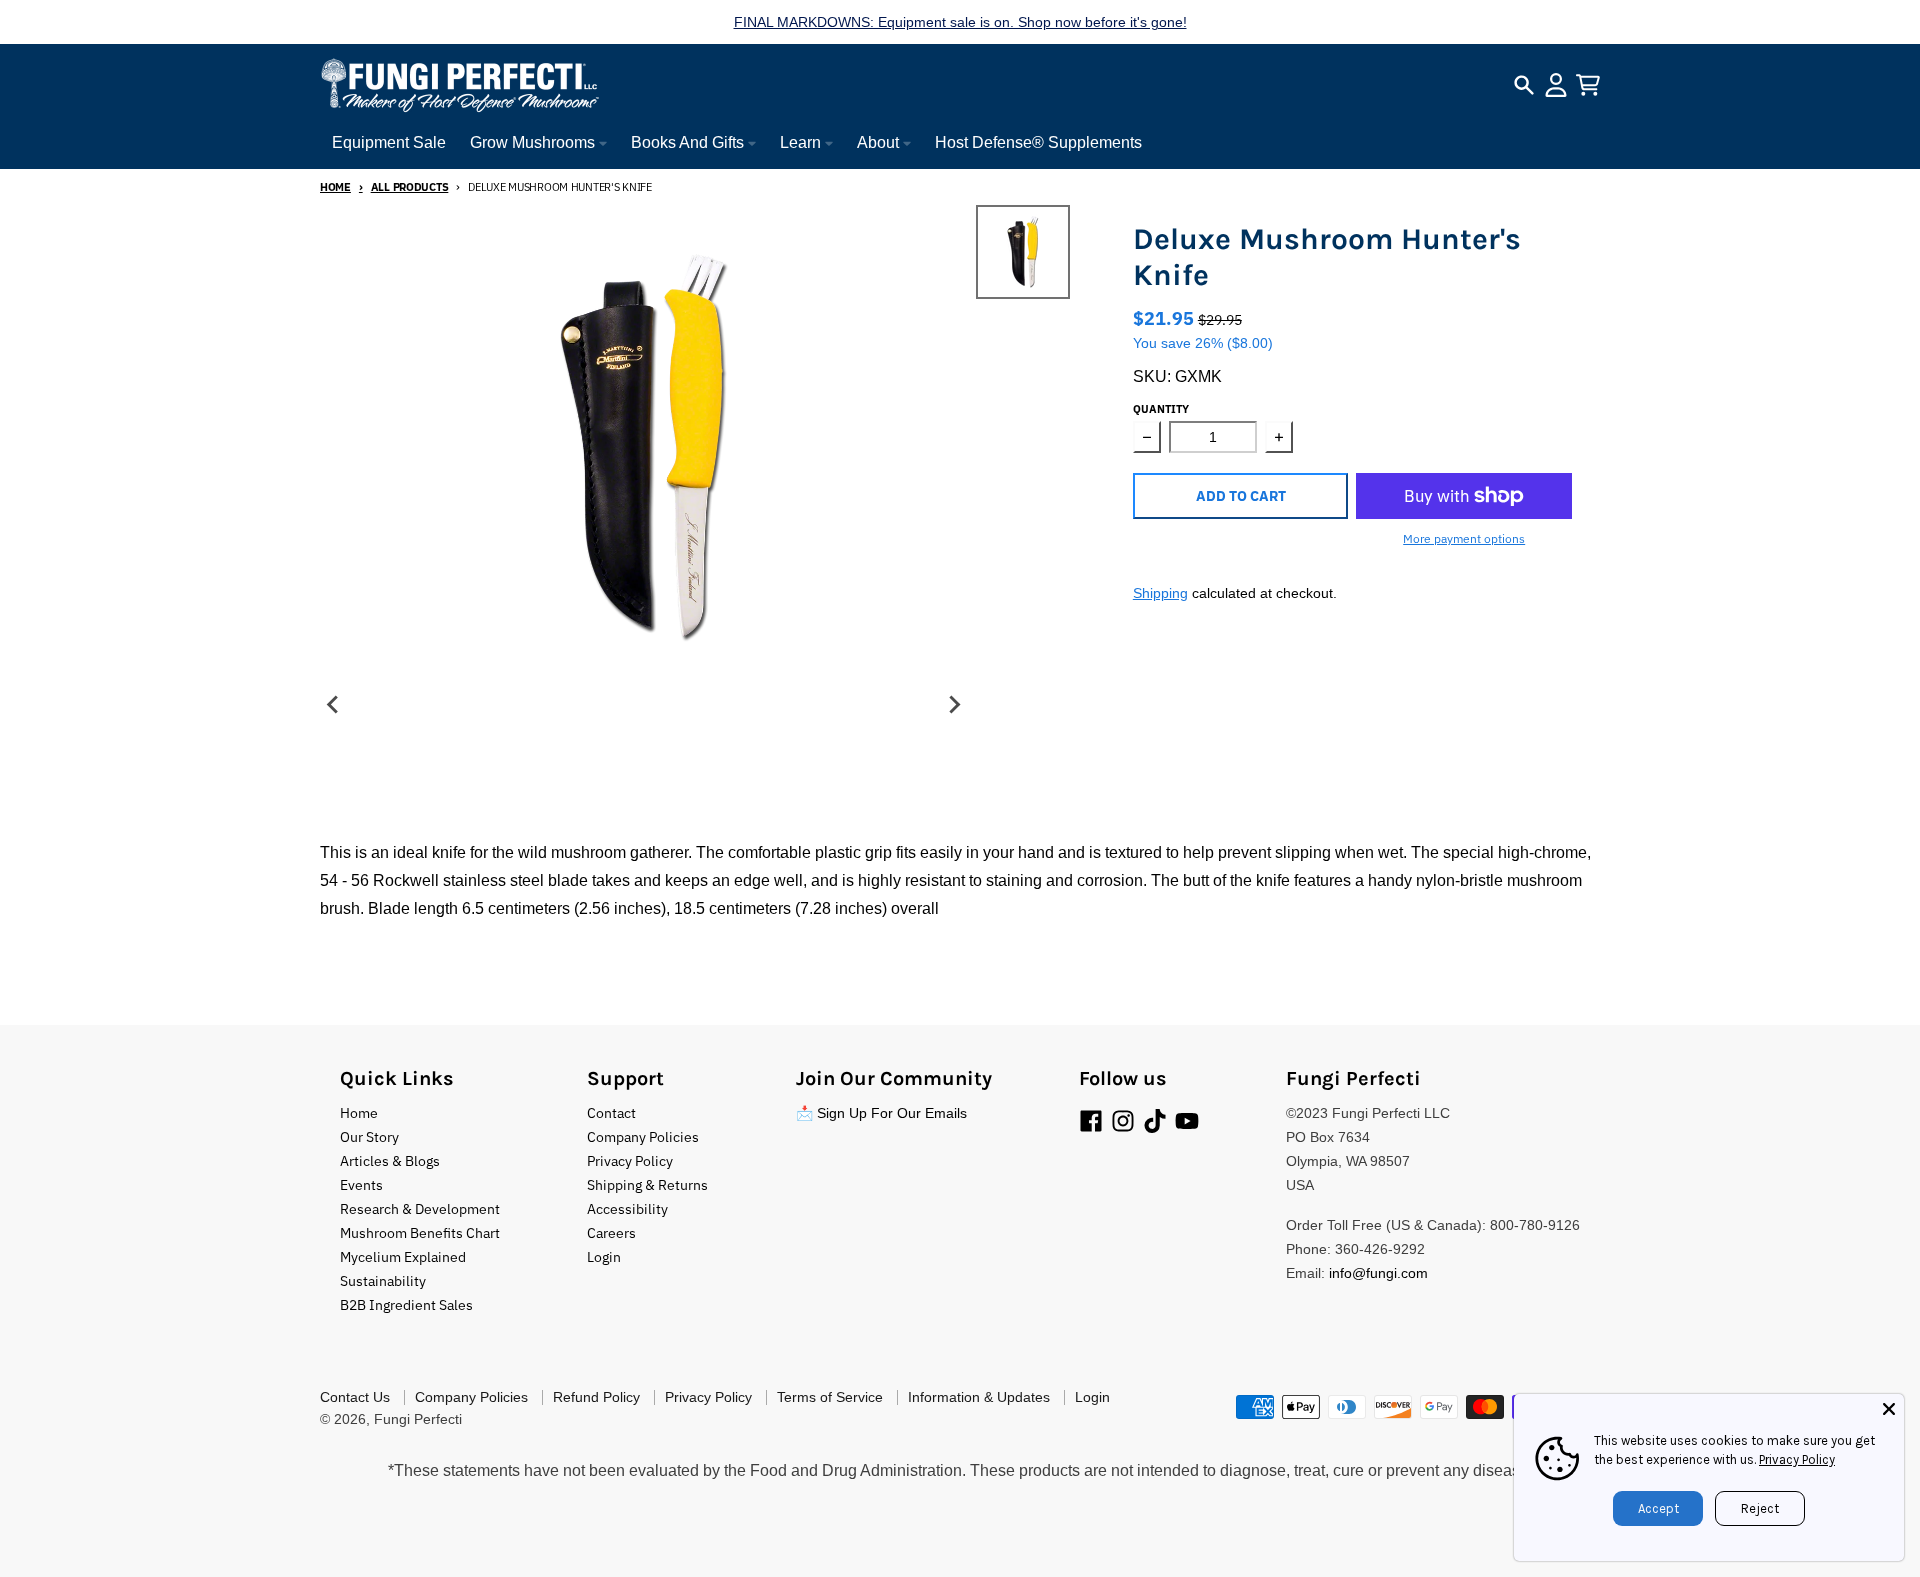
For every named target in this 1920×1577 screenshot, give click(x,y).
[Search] (1524, 85)
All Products (409, 187)
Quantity (1161, 409)
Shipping (1160, 593)
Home (335, 187)
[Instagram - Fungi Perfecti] (1123, 1121)
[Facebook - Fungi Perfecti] (1091, 1121)
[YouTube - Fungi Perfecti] (1187, 1121)
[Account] (1556, 85)
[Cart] (1588, 85)
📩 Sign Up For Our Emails (881, 1113)
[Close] (1889, 1409)
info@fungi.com (1378, 1273)
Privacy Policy (1797, 1459)
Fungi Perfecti (418, 1419)
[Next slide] (954, 705)
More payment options (1464, 538)
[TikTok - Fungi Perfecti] (1155, 1121)
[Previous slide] (334, 705)
